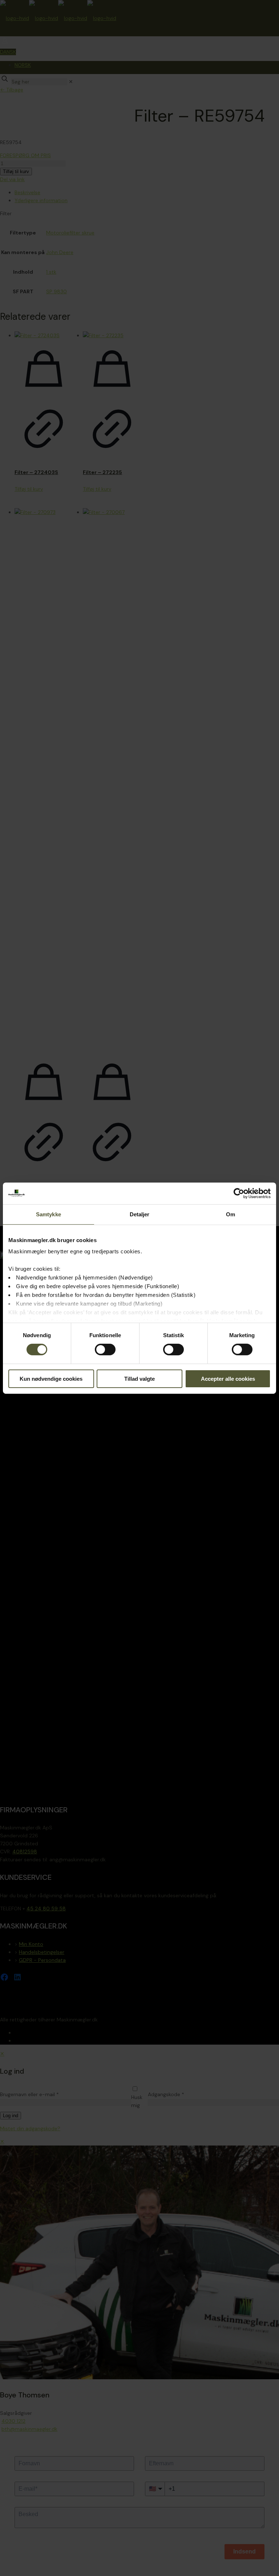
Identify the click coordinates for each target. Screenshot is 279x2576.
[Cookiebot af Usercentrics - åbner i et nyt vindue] (239, 1193)
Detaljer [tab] (140, 1214)
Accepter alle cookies (228, 1379)
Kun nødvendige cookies (51, 1379)
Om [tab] (231, 1214)
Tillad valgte (139, 1379)
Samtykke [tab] (48, 1214)
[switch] (105, 1350)
